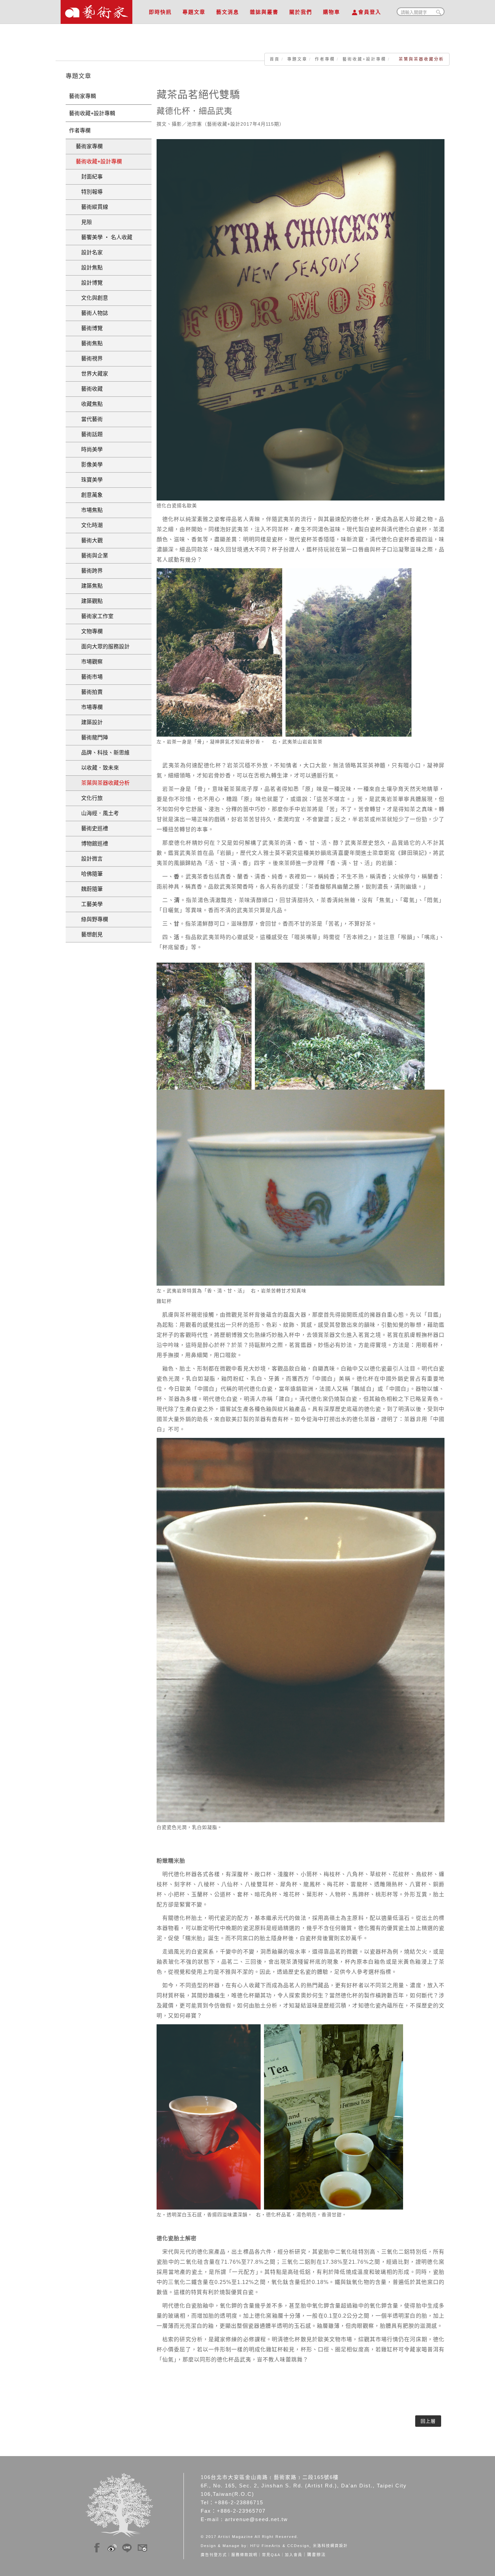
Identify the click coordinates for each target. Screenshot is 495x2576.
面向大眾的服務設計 (103, 647)
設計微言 (89, 859)
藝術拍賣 (89, 692)
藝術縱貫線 (92, 207)
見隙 (84, 222)
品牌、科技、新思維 (103, 753)
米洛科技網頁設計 (330, 2546)
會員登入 (370, 12)
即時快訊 (160, 12)
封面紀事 (89, 177)
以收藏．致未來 (97, 768)
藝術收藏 (89, 389)
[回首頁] (96, 10)
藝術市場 (89, 677)
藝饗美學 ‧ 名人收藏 (104, 237)
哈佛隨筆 (89, 874)
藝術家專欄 (89, 146)
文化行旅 (89, 798)
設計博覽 (89, 283)
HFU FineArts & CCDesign (280, 2546)
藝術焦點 (89, 343)
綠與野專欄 (92, 919)
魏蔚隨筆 (89, 889)
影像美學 (89, 465)
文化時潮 (89, 525)
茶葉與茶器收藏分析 (103, 783)
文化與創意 (92, 298)
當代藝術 (89, 419)
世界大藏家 (92, 374)
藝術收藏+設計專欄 (364, 59)
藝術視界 (89, 359)
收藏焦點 (89, 404)
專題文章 (194, 12)
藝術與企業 (92, 556)
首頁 (275, 59)
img (97, 2547)
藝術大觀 (89, 540)
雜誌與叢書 (264, 12)
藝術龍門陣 (92, 737)
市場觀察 (89, 662)
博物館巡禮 (92, 844)
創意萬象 (89, 495)
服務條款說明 (244, 2555)
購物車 (332, 12)
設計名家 (89, 252)
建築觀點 (89, 601)
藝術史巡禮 (92, 828)
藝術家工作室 (95, 616)
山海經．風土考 (97, 813)
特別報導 (89, 192)
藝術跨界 (89, 571)
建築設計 (89, 722)
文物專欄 (89, 631)
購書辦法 (317, 2555)
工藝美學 (89, 904)
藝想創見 (89, 935)
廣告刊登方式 (214, 2555)
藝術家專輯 (82, 96)
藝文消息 (228, 12)
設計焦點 (89, 268)
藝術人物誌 (92, 313)
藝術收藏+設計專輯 (92, 113)
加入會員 (294, 2555)
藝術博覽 (89, 328)
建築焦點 (89, 586)
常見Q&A (271, 2555)
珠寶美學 (89, 480)
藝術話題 (89, 434)
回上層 (428, 2421)
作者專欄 (325, 59)
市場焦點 (89, 510)
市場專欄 (89, 707)
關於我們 (301, 12)
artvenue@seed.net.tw (256, 2519)
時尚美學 (89, 449)
